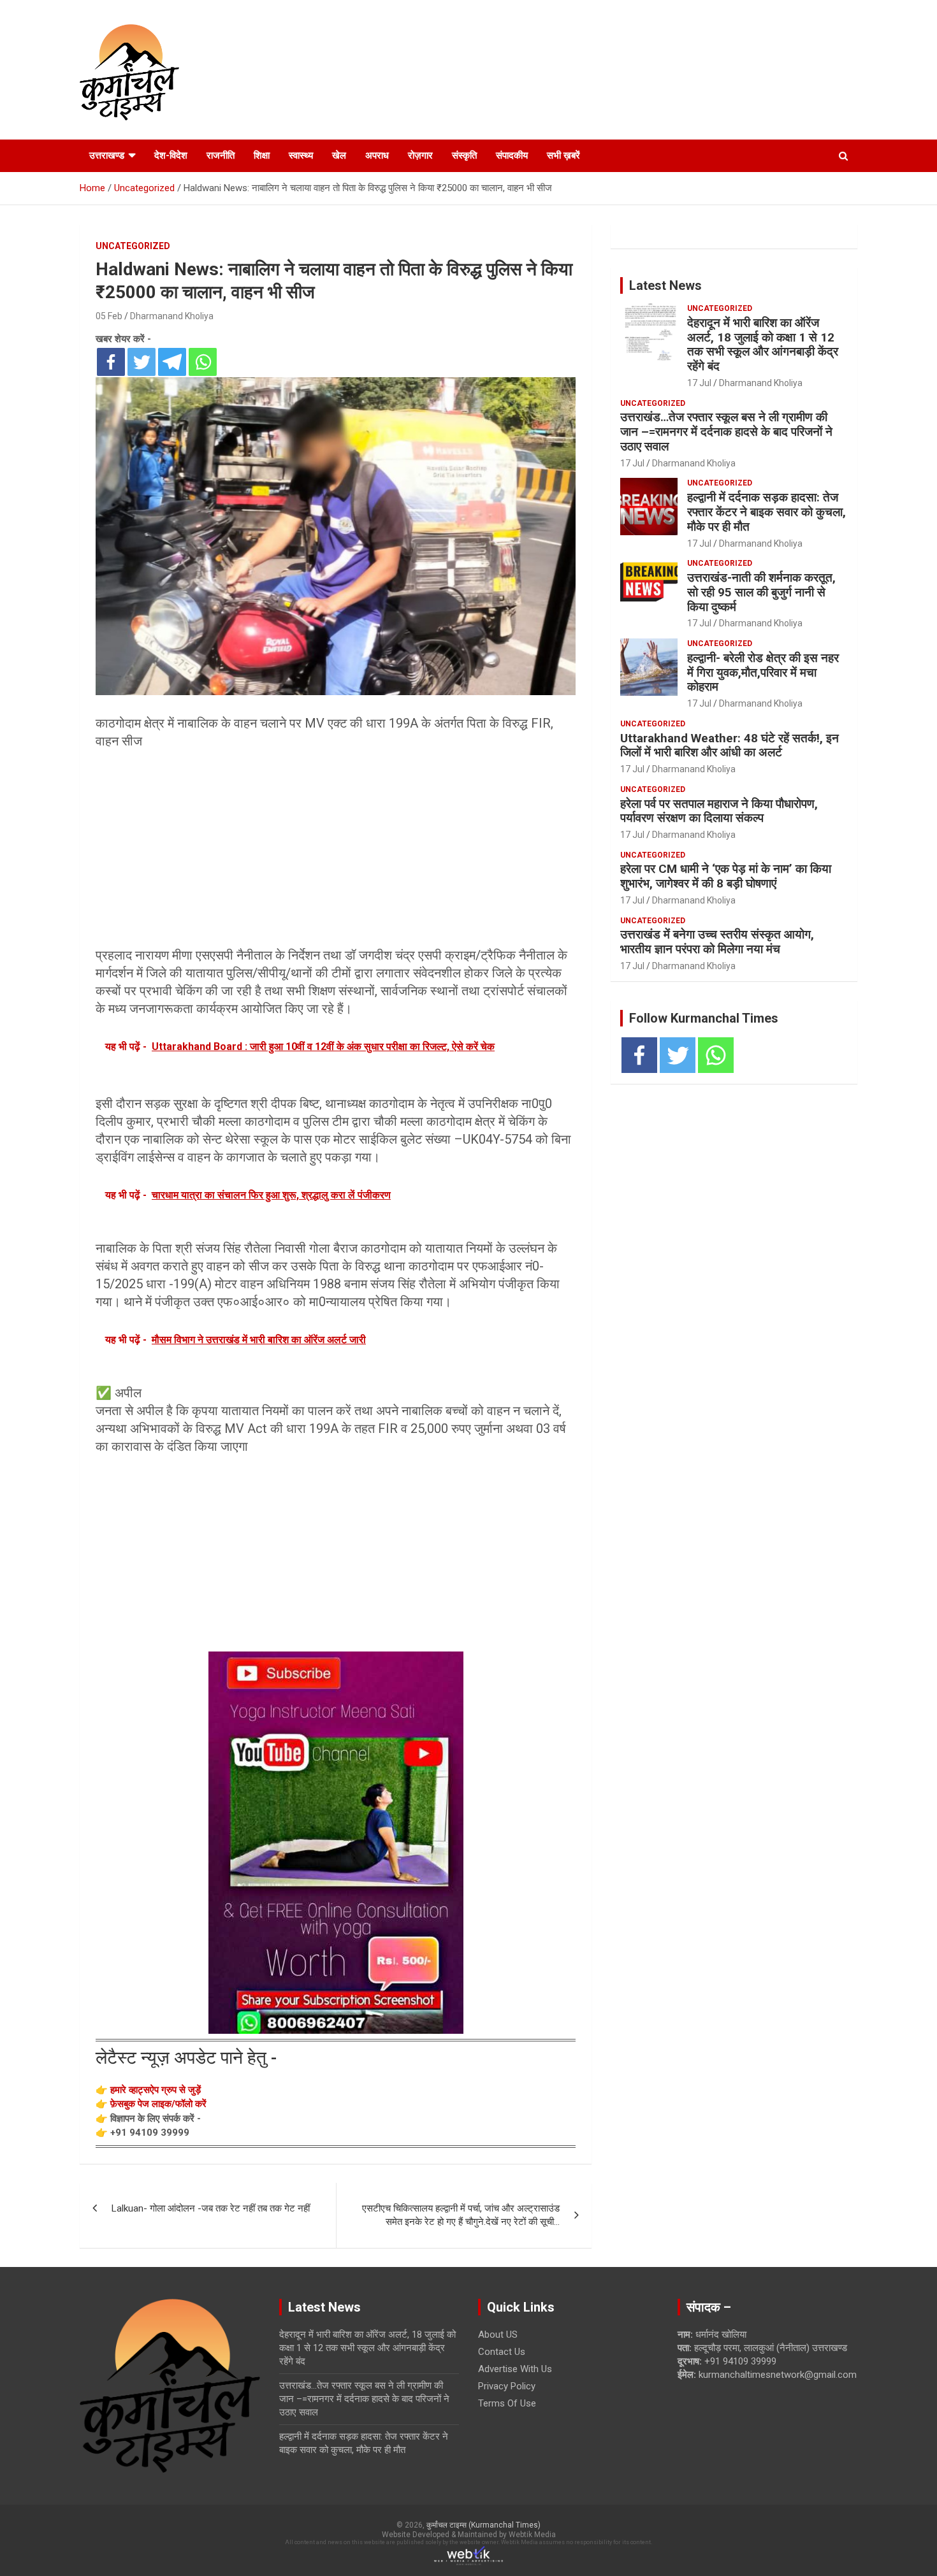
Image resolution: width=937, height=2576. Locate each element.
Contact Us (502, 2352)
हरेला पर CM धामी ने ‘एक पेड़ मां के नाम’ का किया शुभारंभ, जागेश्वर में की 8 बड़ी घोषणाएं (726, 876)
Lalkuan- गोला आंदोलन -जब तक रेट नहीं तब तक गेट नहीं (211, 2208)
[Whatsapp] (203, 362)
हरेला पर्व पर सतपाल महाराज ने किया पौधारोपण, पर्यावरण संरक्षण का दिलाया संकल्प (719, 811)
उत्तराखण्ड (107, 155)
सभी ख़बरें (563, 155)
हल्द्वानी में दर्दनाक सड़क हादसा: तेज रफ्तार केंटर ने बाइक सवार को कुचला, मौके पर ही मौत (766, 512)
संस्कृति (464, 155)
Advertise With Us (515, 2369)
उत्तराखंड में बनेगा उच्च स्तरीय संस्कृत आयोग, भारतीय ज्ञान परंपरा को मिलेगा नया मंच (717, 942)
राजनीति (221, 155)
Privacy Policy (507, 2386)
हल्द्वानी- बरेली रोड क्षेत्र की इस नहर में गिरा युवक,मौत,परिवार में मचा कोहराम (763, 673)
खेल (339, 155)
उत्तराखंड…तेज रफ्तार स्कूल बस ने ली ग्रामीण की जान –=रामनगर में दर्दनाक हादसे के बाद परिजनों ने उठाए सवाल (726, 432)
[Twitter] (142, 362)
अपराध (377, 155)
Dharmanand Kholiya (172, 316)
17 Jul (699, 383)
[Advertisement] (336, 852)
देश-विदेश (171, 155)
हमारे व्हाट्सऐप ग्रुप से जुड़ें (156, 2090)
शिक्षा (262, 155)
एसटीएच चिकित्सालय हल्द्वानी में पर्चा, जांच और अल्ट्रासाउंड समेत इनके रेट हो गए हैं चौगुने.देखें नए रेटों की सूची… (461, 2215)
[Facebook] (111, 362)
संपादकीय (512, 155)
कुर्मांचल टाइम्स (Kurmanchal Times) (483, 2525)
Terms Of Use (507, 2403)
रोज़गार (420, 155)
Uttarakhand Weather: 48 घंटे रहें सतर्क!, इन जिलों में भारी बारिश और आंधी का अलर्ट (730, 745)
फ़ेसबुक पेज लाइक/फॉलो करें (158, 2104)
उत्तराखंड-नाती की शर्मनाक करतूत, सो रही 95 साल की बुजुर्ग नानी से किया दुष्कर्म (761, 592)
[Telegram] (172, 362)
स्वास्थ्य (301, 155)
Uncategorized (133, 246)
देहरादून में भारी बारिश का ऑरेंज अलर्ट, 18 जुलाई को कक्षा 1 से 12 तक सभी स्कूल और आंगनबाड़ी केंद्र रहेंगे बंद (763, 344)
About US (498, 2335)
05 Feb (109, 316)
